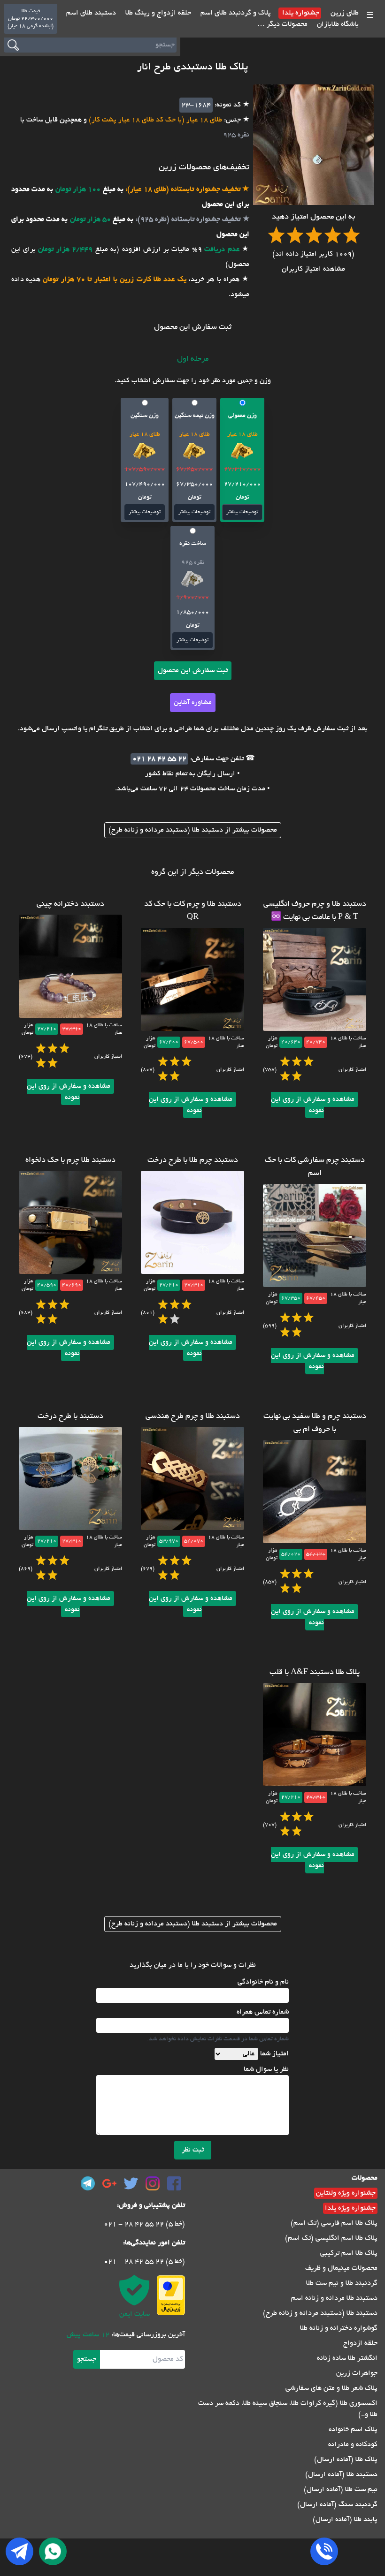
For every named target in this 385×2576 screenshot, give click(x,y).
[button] (242, 460)
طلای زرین (344, 13)
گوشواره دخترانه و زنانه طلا (339, 2328)
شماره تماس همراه (263, 2012)
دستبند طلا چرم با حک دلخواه (70, 1160)
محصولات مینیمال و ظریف (341, 2268)
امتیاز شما (274, 2054)
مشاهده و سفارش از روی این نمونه (313, 1105)
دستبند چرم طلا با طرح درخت (193, 1160)
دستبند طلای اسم (91, 13)
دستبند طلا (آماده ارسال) (341, 2475)
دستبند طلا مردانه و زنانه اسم (334, 2298)
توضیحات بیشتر (242, 512)
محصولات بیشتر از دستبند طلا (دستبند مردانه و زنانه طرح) (193, 830)
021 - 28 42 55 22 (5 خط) (144, 2224)
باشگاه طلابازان (337, 24)
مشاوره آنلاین (193, 703)
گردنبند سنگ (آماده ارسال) (337, 2505)
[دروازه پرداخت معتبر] (171, 2295)
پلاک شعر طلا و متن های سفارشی (331, 2388)
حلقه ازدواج (360, 2343)
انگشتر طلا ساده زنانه (347, 2358)
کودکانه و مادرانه (353, 2445)
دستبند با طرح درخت (70, 1417)
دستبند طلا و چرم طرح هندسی (193, 1417)
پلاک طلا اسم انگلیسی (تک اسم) (331, 2238)
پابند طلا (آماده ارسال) (345, 2520)
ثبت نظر (193, 2150)
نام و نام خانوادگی (263, 1982)
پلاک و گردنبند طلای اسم (235, 13)
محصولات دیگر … (282, 24)
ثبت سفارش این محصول (193, 671)
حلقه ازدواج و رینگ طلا (157, 13)
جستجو (87, 2359)
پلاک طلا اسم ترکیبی (349, 2253)
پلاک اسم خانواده (353, 2430)
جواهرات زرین (357, 2373)
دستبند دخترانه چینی (70, 904)
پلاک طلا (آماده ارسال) (346, 2460)
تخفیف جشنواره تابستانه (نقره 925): (187, 220)
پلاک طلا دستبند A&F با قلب (315, 1673)
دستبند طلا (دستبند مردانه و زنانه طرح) (320, 2313)
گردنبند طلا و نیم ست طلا (342, 2283)
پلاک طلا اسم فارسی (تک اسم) (334, 2223)
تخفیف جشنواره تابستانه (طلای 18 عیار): (182, 189)
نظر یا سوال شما (266, 2069)
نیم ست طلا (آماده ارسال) (341, 2490)
